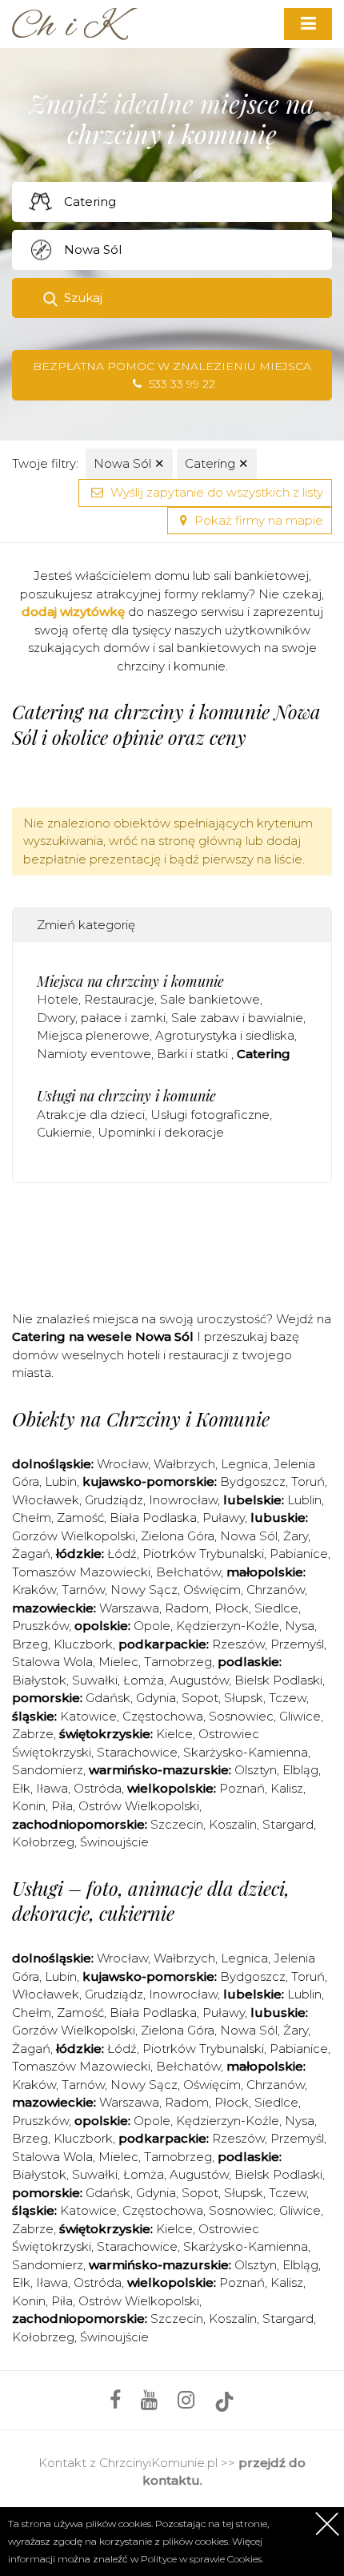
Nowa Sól (129, 463)
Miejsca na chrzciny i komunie (130, 981)
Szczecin (177, 1824)
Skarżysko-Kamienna (246, 1752)
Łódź (122, 1554)
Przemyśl (297, 1644)
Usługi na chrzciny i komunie (126, 1096)
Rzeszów (238, 1644)
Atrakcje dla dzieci (91, 1115)
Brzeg (30, 1644)
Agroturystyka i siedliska (225, 1035)
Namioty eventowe (94, 1054)
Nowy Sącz (144, 1590)
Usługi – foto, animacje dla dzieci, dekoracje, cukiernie (151, 1900)
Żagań (31, 1554)
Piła (62, 1806)
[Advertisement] (178, 1243)
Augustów (199, 1680)
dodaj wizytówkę (73, 612)
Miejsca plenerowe (93, 1035)
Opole (152, 1626)
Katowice (88, 1716)
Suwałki (95, 1680)
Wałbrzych (184, 1464)
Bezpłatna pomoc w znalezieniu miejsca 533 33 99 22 (172, 375)
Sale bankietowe (210, 999)
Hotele (58, 999)
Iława (52, 1788)
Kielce (174, 1734)
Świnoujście (114, 1842)
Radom (187, 1608)
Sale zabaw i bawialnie (237, 1018)
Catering (217, 463)
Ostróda (98, 1788)
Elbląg (300, 1770)
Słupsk (244, 1698)
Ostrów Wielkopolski (139, 1806)
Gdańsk (108, 1698)
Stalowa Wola (52, 1662)
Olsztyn (256, 1770)
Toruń (308, 1481)
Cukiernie (64, 1132)
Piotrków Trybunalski (203, 1554)
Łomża (144, 1680)
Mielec (118, 1662)
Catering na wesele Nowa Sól (103, 1336)
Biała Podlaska (153, 1517)
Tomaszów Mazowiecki (81, 1572)
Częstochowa (163, 1716)
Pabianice (299, 1554)
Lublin (304, 1500)
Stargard (288, 1824)
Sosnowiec (241, 1716)
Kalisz (287, 1788)
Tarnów (83, 1590)
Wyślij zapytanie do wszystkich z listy (215, 492)
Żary (296, 1536)
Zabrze (33, 1734)
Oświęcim (212, 1590)
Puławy (224, 1517)
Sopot (200, 1698)
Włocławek (46, 1500)
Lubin (61, 1481)
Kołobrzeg (43, 1842)
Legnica (244, 1464)
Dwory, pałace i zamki (101, 1018)
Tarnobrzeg (178, 1662)
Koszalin (233, 1824)
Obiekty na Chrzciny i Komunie (141, 1419)
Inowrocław (183, 1500)
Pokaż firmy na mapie (257, 520)
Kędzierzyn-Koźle (228, 1626)
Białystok (39, 1680)
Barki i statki (194, 1054)
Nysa (300, 1626)
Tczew (288, 1698)
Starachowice (137, 1752)
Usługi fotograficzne (210, 1115)
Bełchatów (188, 1572)
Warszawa (129, 1608)
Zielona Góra (178, 1536)
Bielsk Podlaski (278, 1680)
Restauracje (119, 999)
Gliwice (300, 1716)
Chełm (32, 1517)
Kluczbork (83, 1644)
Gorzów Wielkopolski (74, 1536)
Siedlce (276, 1608)
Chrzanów (276, 1590)
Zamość (80, 1517)
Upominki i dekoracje (161, 1132)
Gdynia (156, 1698)
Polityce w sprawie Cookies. (202, 2559)
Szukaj (83, 298)
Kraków (34, 1590)
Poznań (242, 1788)
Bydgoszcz (253, 1481)
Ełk (21, 1788)
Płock (232, 1608)
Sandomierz (48, 1770)
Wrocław (122, 1464)
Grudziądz (114, 1500)
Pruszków (40, 1626)
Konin (29, 1806)
